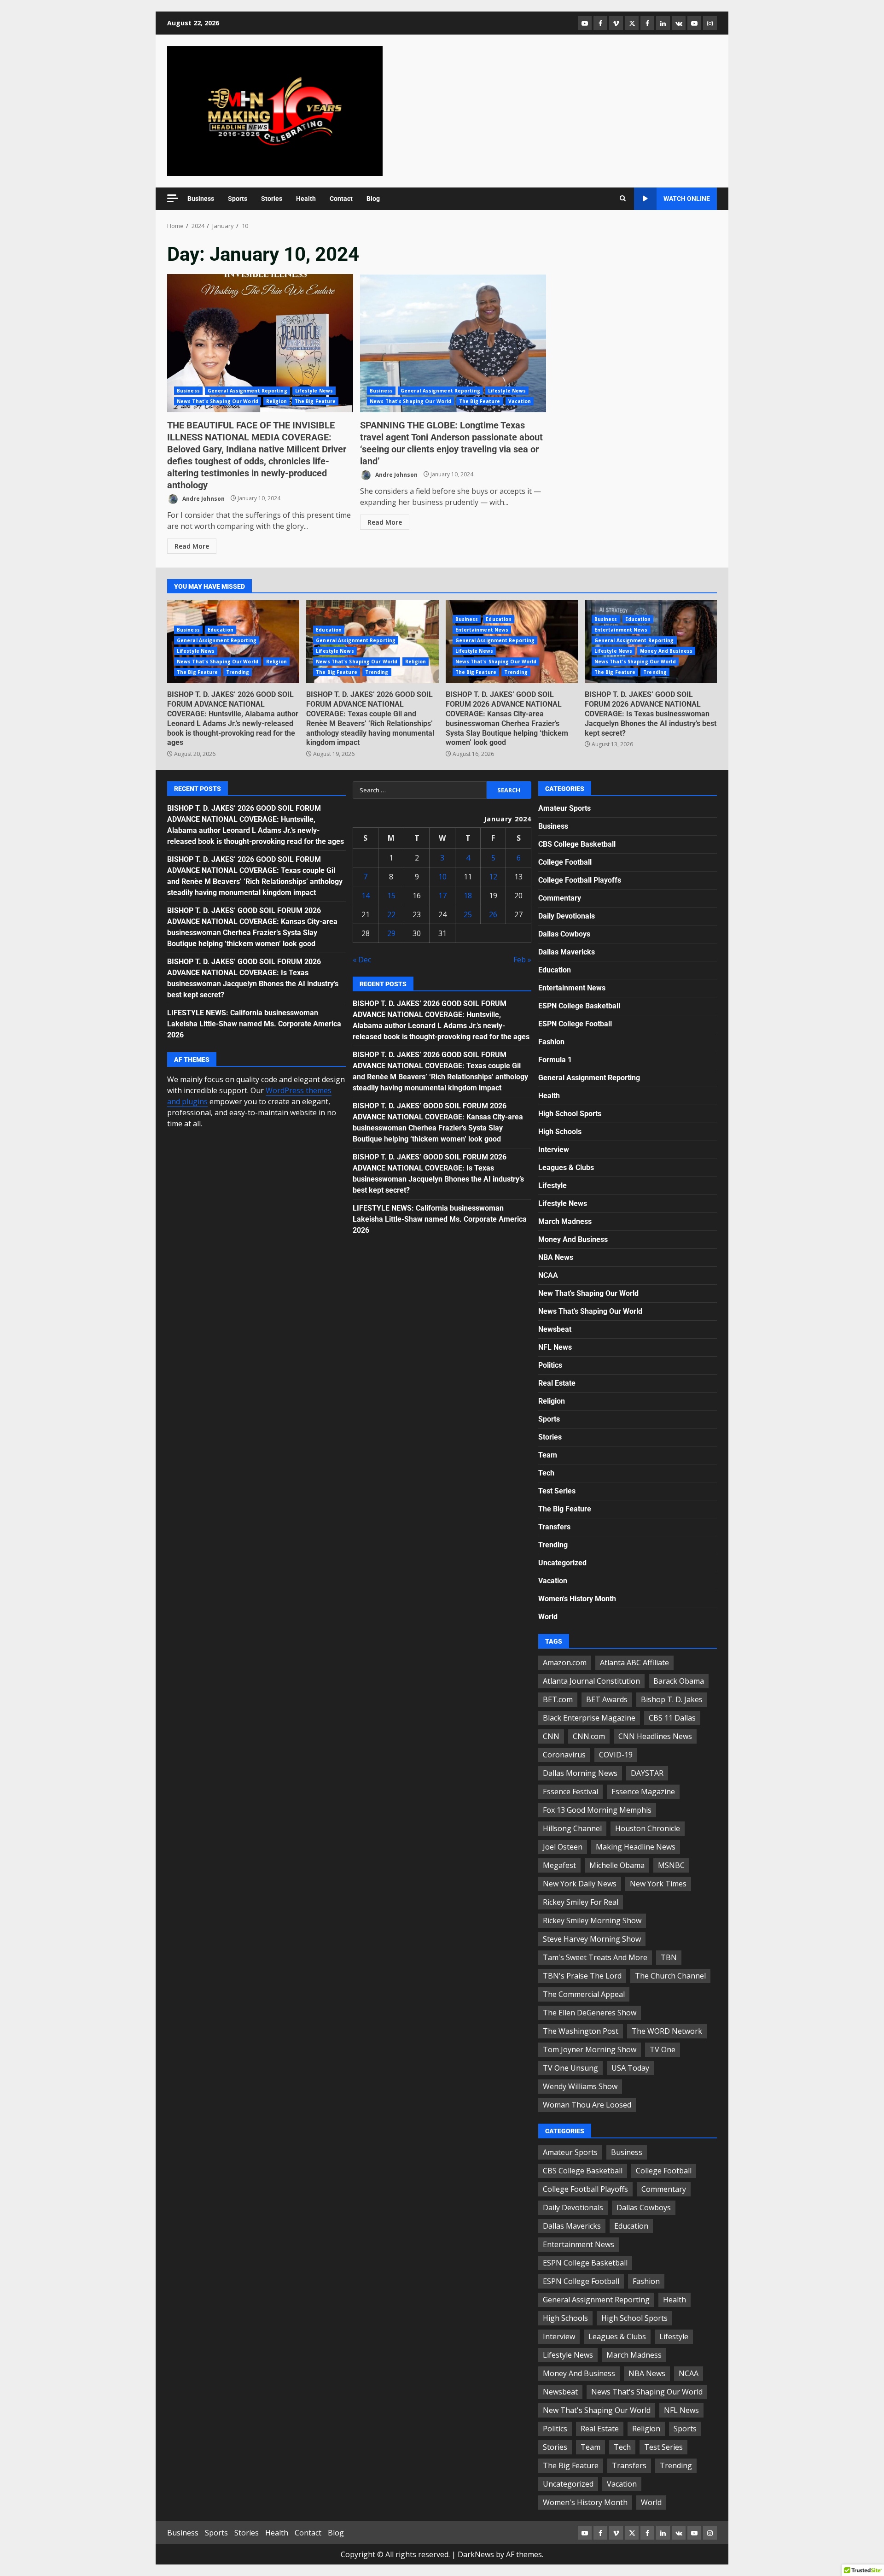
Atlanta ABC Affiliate (634, 1663)
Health (306, 199)
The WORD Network (667, 2031)
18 (468, 896)
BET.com (558, 1699)
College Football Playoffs (580, 880)
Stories (272, 199)
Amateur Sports (564, 808)
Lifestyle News (314, 391)
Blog (373, 199)
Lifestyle (552, 1186)
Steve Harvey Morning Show (592, 1939)
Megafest (559, 1865)
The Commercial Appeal (584, 1994)
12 (493, 877)
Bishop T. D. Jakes (672, 1699)
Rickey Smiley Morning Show (592, 1920)
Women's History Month (577, 1599)
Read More (192, 546)
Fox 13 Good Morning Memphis (597, 1810)
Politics (550, 1365)
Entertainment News (482, 630)
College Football (565, 862)
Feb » (522, 960)
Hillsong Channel (572, 1828)
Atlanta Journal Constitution (591, 1681)
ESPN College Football (575, 1024)
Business (201, 199)
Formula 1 (555, 1060)
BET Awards (607, 1699)
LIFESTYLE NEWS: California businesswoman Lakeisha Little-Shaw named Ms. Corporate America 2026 (254, 1024)
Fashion (551, 1042)
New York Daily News (580, 1884)
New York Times (658, 1884)
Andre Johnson (203, 498)
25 (468, 914)
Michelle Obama (617, 1865)
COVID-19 (616, 1755)
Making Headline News (636, 1847)
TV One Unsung (570, 2068)
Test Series (557, 1491)
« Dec (362, 960)
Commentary (560, 898)
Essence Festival (570, 1791)
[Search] (623, 199)
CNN (551, 1736)
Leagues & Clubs (566, 1168)
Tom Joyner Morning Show (590, 2049)
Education (221, 630)
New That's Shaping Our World (588, 1293)
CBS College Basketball (577, 844)
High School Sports (570, 1114)
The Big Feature (315, 401)
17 (442, 896)
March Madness (565, 1221)
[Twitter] (632, 23)
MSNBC (671, 1865)
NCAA (548, 1275)
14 (366, 896)
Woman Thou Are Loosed (587, 2105)
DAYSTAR (647, 1773)
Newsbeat (555, 1329)
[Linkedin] (663, 23)
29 (391, 933)
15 (391, 896)
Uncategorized (562, 1563)
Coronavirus (564, 1755)
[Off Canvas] (173, 198)
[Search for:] (420, 790)
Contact (341, 199)
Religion (276, 401)
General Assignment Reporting (247, 391)
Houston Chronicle (648, 1828)
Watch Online (687, 199)
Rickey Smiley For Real (581, 1902)
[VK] (679, 23)
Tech (546, 1473)
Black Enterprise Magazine (589, 1718)
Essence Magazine (643, 1791)
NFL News (555, 1347)
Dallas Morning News (580, 1773)
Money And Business (666, 651)
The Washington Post (581, 2031)
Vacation (520, 401)
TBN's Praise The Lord (582, 1976)
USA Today (630, 2068)
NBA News (556, 1257)
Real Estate (557, 1383)
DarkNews (476, 2554)
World (548, 1617)
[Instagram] (710, 23)
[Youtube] (694, 23)
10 (442, 877)
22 (391, 914)
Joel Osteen (563, 1847)
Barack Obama (679, 1681)
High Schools (560, 1132)
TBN (669, 1957)
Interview (554, 1150)
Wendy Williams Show (580, 2086)
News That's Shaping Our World (218, 401)
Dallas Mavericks (567, 952)
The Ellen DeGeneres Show (590, 2013)
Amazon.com (565, 1663)
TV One (663, 2049)
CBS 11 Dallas (672, 1718)
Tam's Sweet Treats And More (595, 1957)
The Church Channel (670, 1976)
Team (548, 1455)
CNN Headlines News (655, 1736)
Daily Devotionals (567, 916)
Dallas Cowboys (564, 934)
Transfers (554, 1527)
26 (493, 914)
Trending (238, 672)
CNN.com (589, 1736)
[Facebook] (600, 23)
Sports (238, 199)
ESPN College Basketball (579, 1006)
